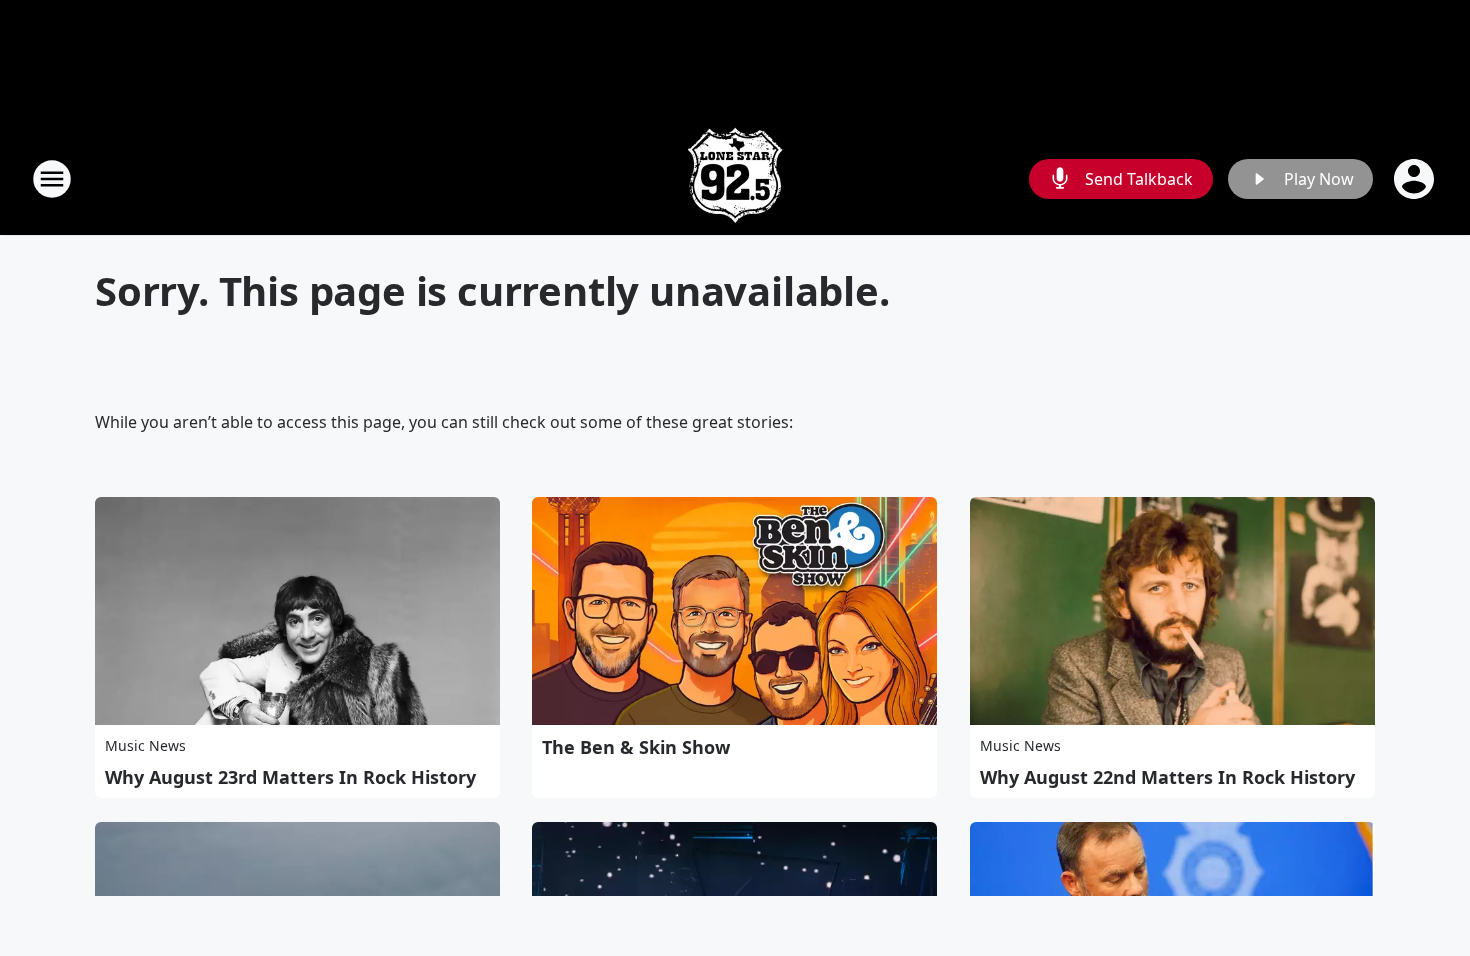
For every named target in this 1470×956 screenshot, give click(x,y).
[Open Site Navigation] (52, 179)
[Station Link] (735, 178)
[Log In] (1416, 179)
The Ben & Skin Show (636, 747)
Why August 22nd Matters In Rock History (1167, 777)
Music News (145, 745)
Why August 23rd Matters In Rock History (290, 777)
